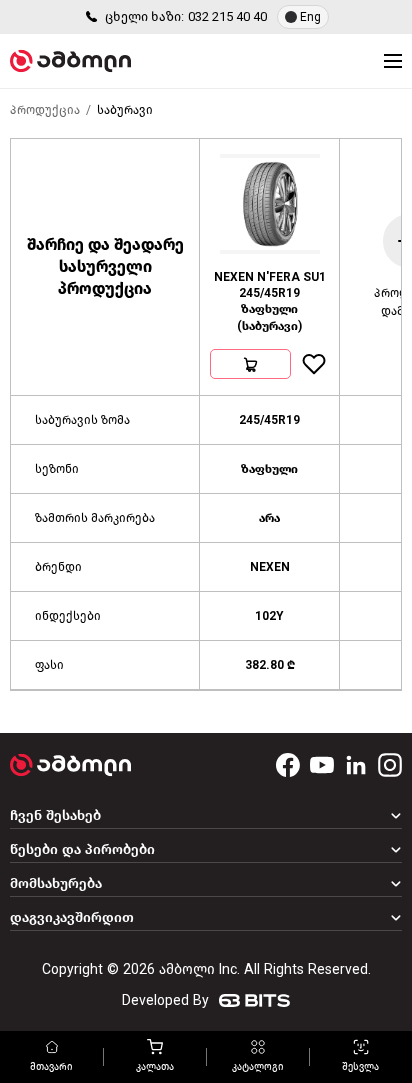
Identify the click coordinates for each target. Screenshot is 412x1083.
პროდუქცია (45, 110)
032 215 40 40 (227, 16)
